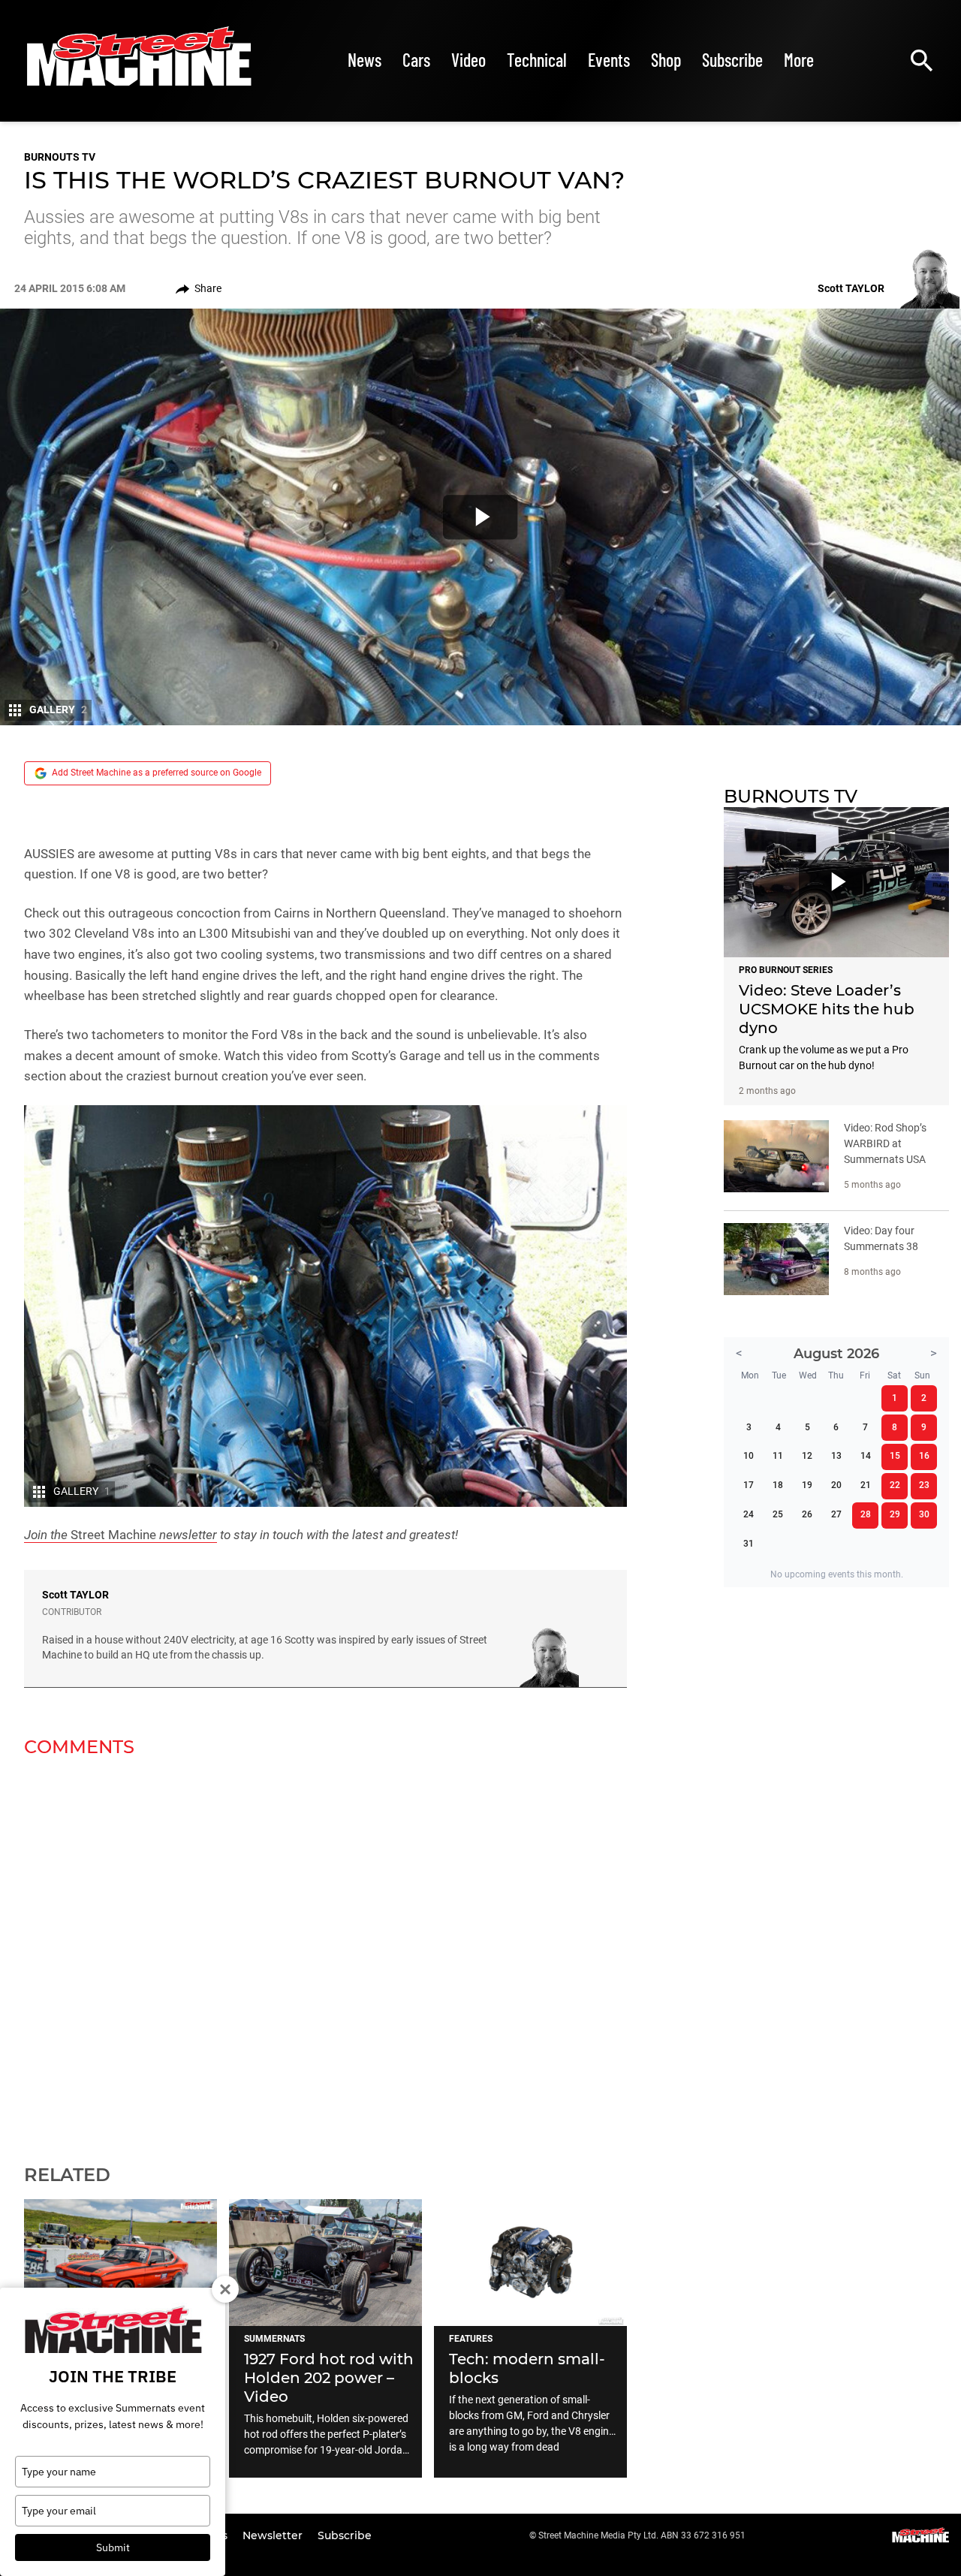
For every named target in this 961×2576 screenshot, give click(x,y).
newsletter (187, 1535)
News (365, 60)
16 (924, 1456)
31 (749, 1544)
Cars (416, 60)
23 (924, 1485)
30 (924, 1514)
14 (866, 1456)
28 (866, 1514)
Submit (113, 2547)
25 (778, 1514)
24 (749, 1514)
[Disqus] (325, 1951)
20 (836, 1485)
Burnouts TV (60, 157)
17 (749, 1485)
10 (749, 1456)
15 (895, 1456)
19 (807, 1485)
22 (895, 1485)
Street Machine (113, 1535)
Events (609, 60)
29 (895, 1514)
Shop (666, 60)
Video (468, 60)
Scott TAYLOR (75, 1595)
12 (807, 1456)
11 (778, 1456)
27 (836, 1514)
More (799, 60)
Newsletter (274, 2535)
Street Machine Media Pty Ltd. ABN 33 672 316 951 (642, 2535)
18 (778, 1485)
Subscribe (732, 60)
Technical (537, 60)
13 (836, 1456)
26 (807, 1514)
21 (866, 1485)
